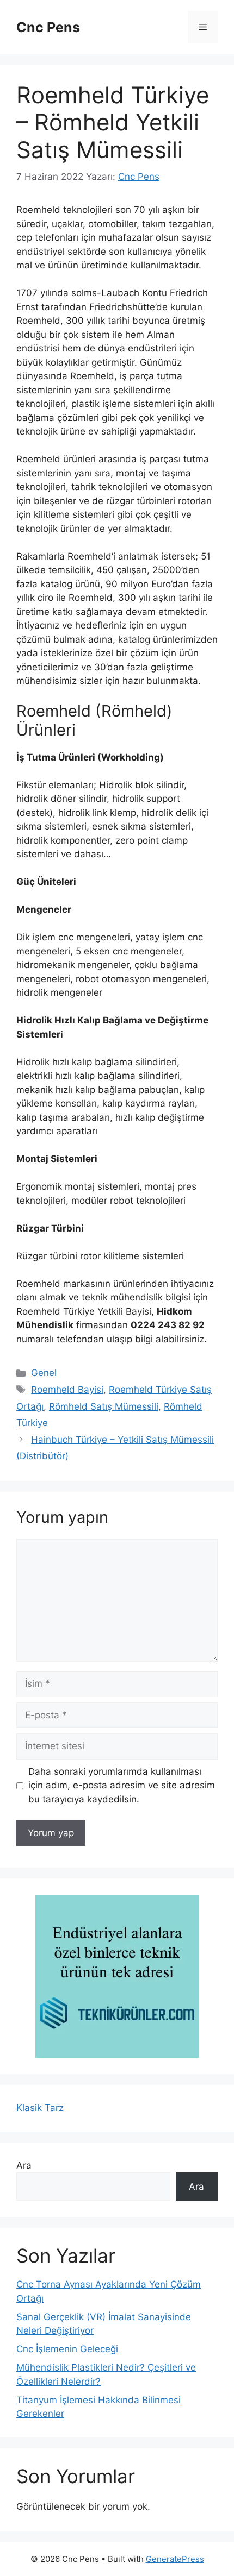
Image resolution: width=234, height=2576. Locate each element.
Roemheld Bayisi (67, 1390)
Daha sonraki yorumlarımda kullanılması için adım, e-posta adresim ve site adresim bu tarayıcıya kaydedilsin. (122, 1785)
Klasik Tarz (40, 2108)
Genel (44, 1373)
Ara (24, 2165)
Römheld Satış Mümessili (104, 1406)
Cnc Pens (48, 27)
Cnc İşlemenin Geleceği (67, 2349)
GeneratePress (175, 2559)
